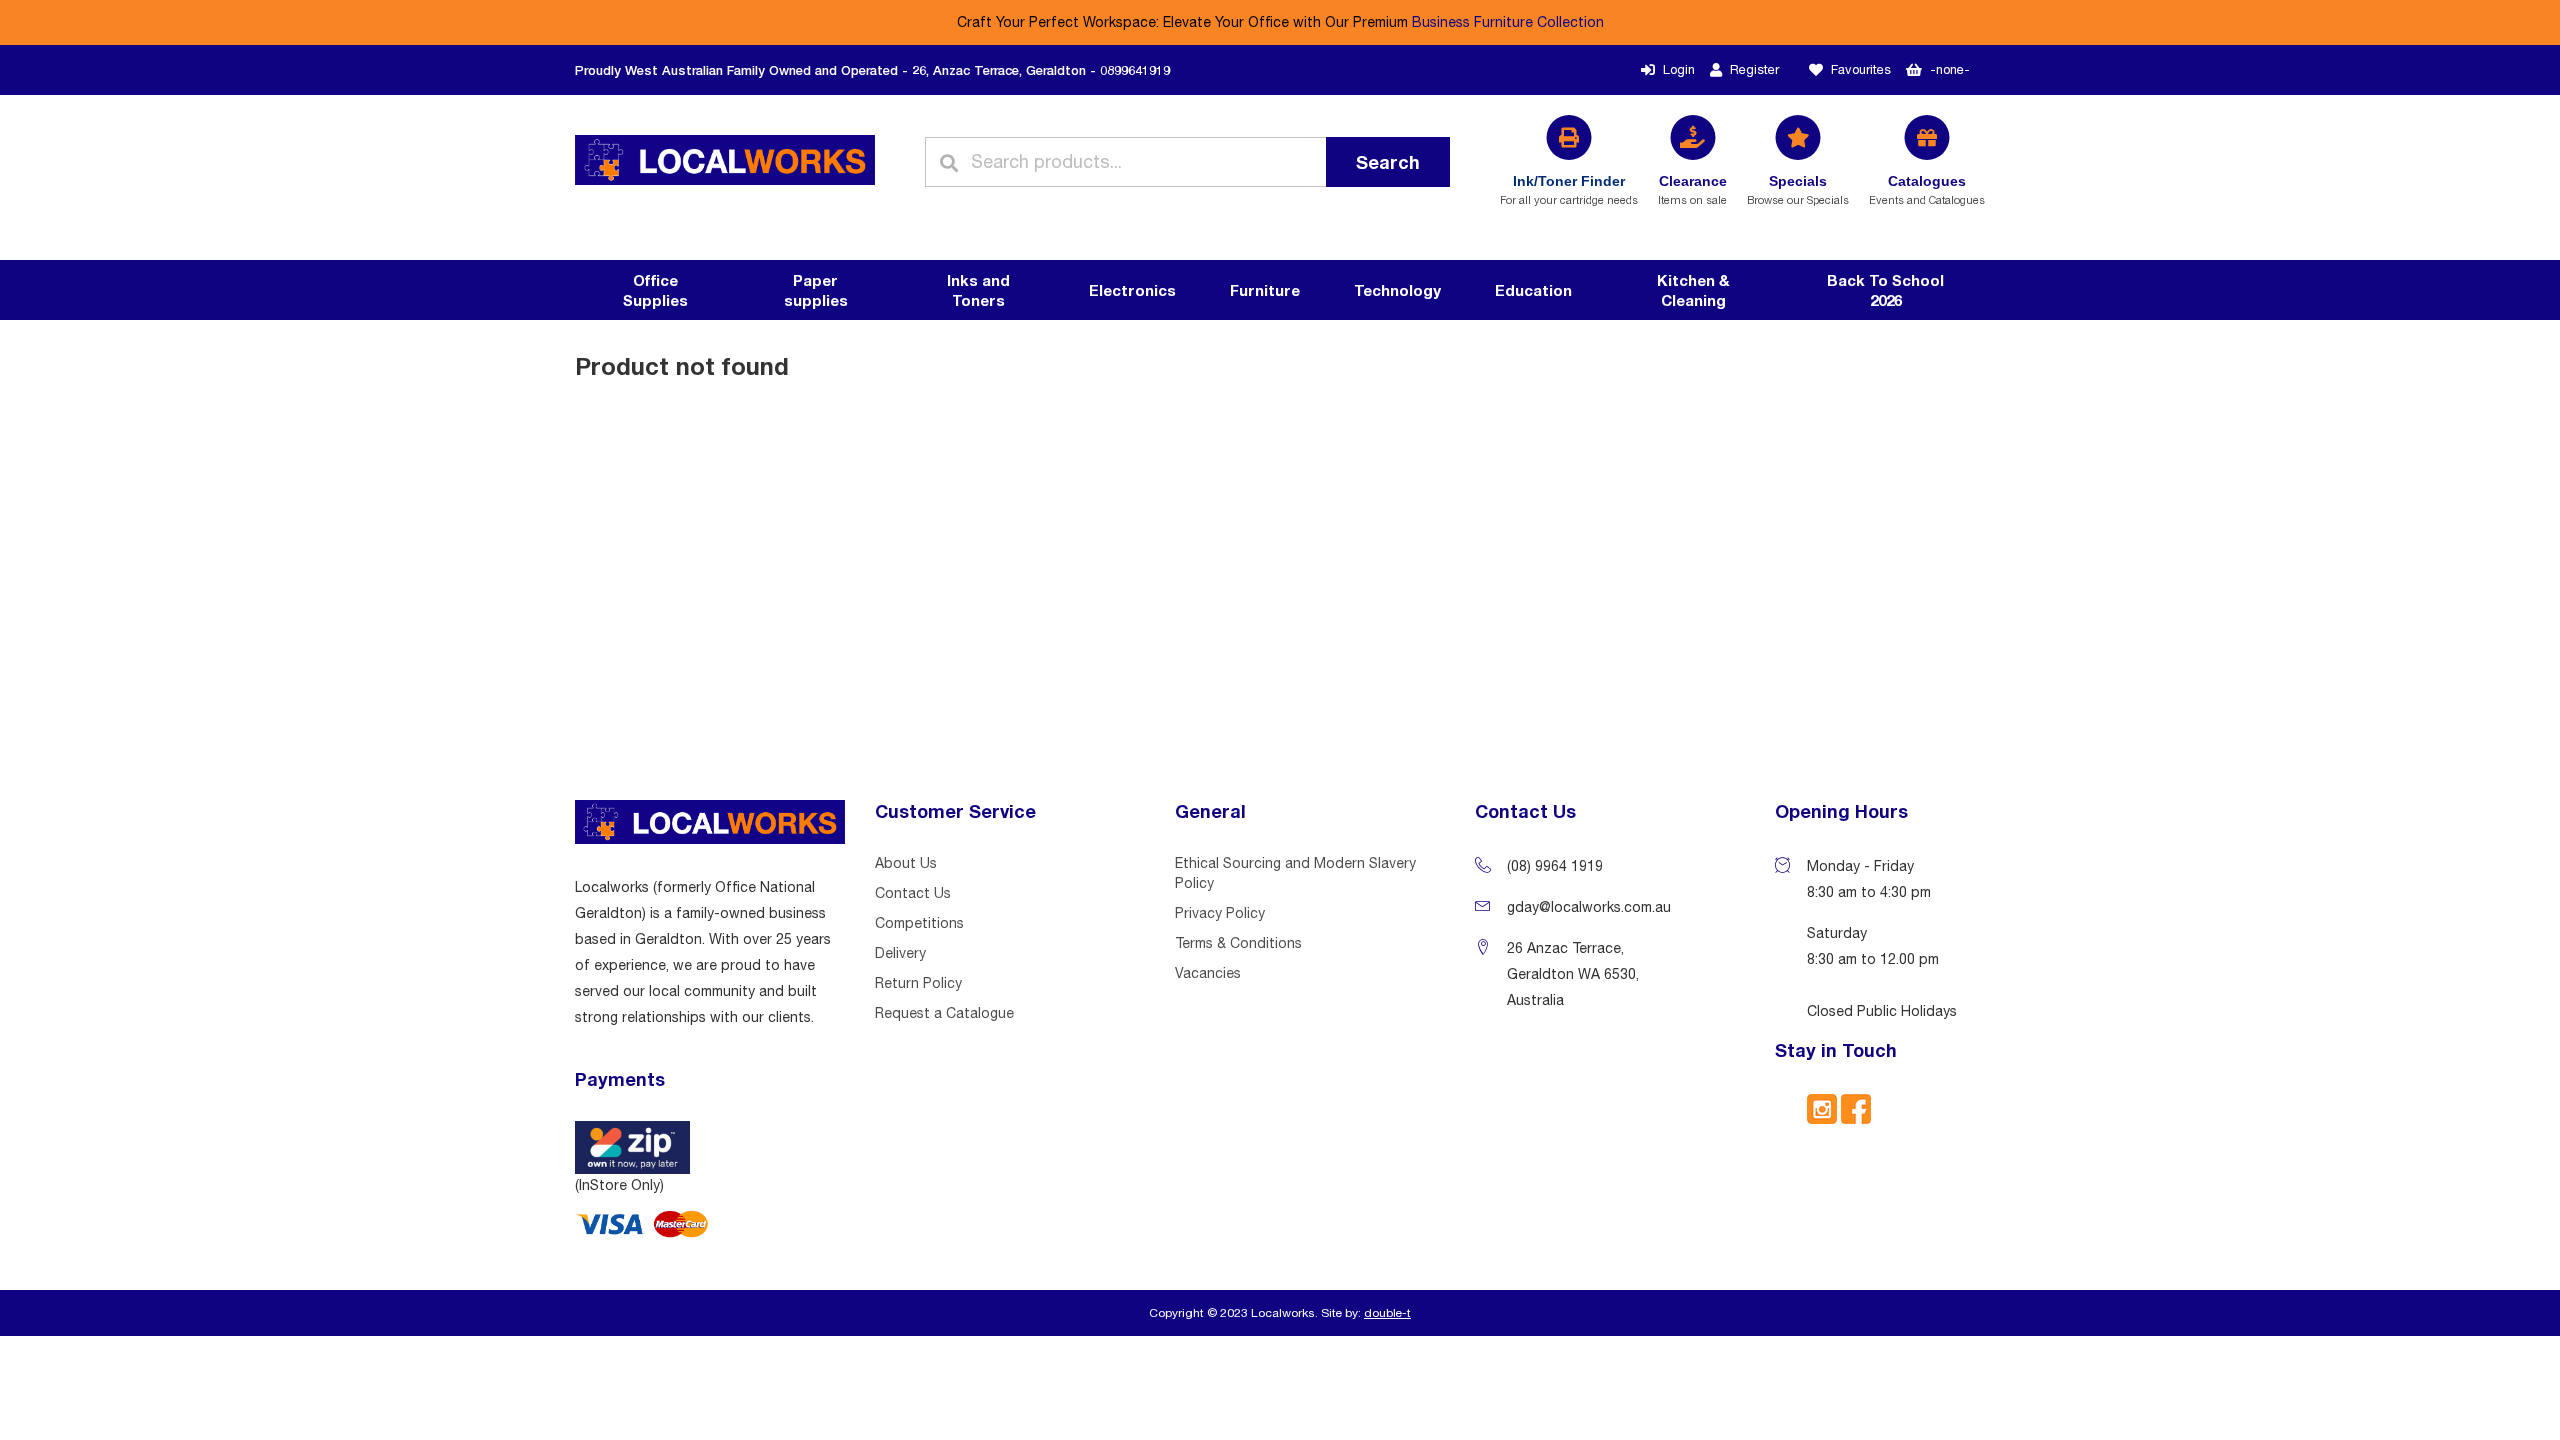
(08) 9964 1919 (1555, 866)
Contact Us (913, 893)
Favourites (1861, 69)
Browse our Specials (1798, 189)
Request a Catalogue (944, 1013)
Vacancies (1208, 973)
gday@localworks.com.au (1589, 907)
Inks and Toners (978, 290)
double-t (1387, 1313)
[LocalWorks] (725, 162)
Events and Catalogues (1927, 189)
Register (1754, 69)
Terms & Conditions (1238, 943)
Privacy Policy (1220, 913)
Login (1679, 69)
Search (1388, 162)
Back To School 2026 (1885, 290)
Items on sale (1692, 189)
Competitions (919, 923)
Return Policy (918, 983)
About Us (906, 863)
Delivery (900, 953)
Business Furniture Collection (1508, 22)
